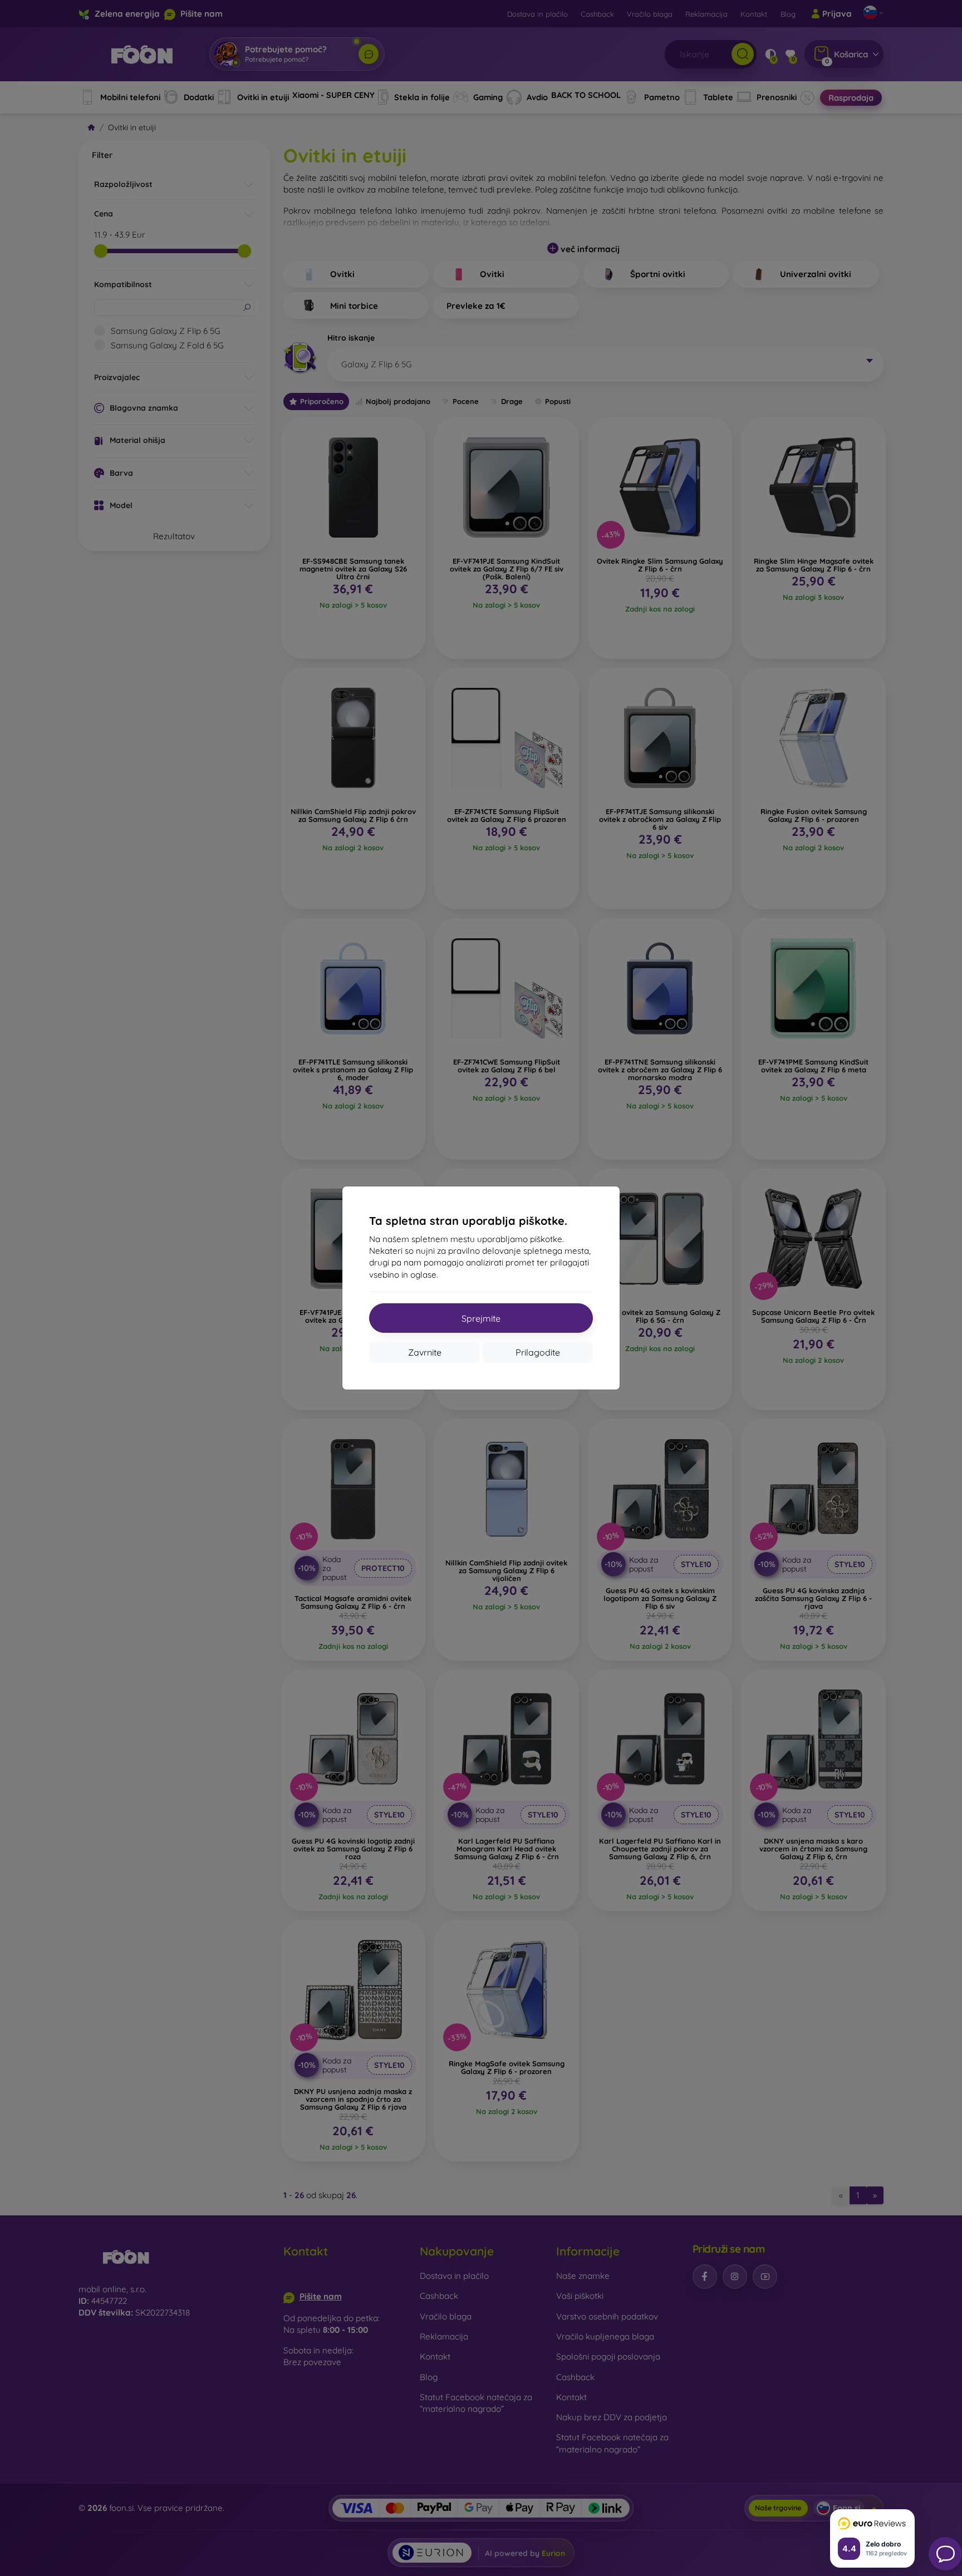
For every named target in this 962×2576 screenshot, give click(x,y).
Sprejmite (481, 1318)
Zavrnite (425, 1352)
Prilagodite (538, 1352)
